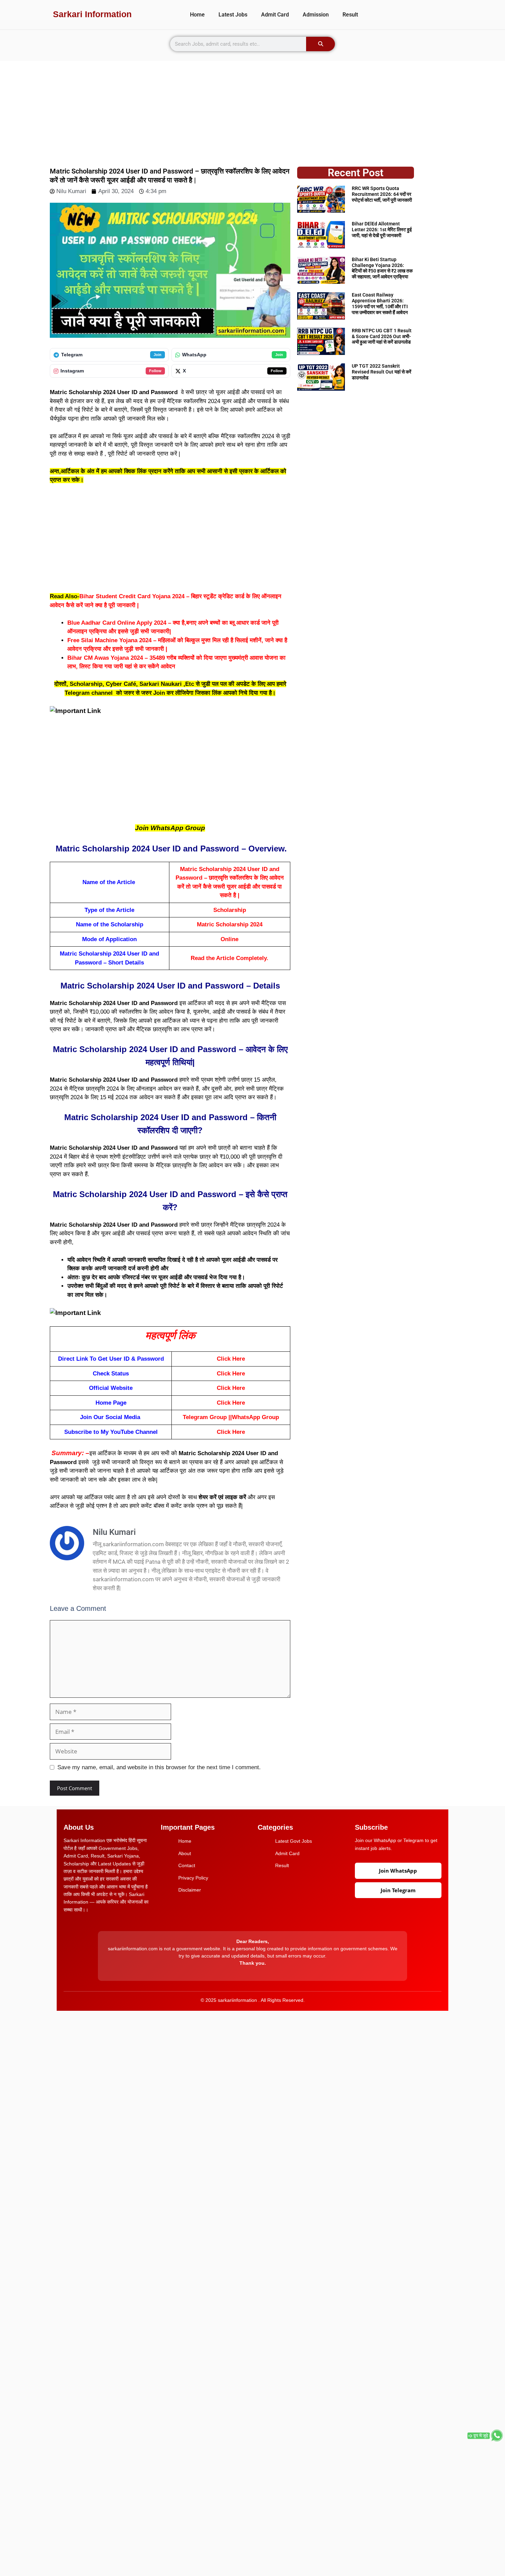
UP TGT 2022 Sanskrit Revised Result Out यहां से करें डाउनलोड (381, 372)
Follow (155, 371)
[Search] (321, 44)
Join (158, 355)
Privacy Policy (193, 1878)
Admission (316, 15)
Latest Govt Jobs (294, 1841)
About (185, 1853)
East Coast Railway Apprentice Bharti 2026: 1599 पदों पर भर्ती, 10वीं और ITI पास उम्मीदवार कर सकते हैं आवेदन (380, 303)
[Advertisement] (252, 109)
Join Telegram (398, 1890)
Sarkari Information (92, 14)
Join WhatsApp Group (170, 828)
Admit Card (275, 15)
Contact (187, 1865)
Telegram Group (205, 1417)
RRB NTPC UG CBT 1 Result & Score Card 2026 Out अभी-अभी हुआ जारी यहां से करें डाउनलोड (382, 336)
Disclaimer (190, 1890)
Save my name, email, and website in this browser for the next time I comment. (159, 1767)
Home (197, 15)
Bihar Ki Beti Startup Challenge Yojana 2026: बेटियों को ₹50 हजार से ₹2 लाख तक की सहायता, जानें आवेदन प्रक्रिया (382, 268)
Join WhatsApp (398, 1871)
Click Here (231, 1359)
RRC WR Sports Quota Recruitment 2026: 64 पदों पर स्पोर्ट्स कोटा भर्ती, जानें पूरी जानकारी (382, 194)
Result (350, 15)
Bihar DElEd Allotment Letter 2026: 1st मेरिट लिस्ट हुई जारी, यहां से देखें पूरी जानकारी (382, 230)
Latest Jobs (233, 15)
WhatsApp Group (255, 1417)
